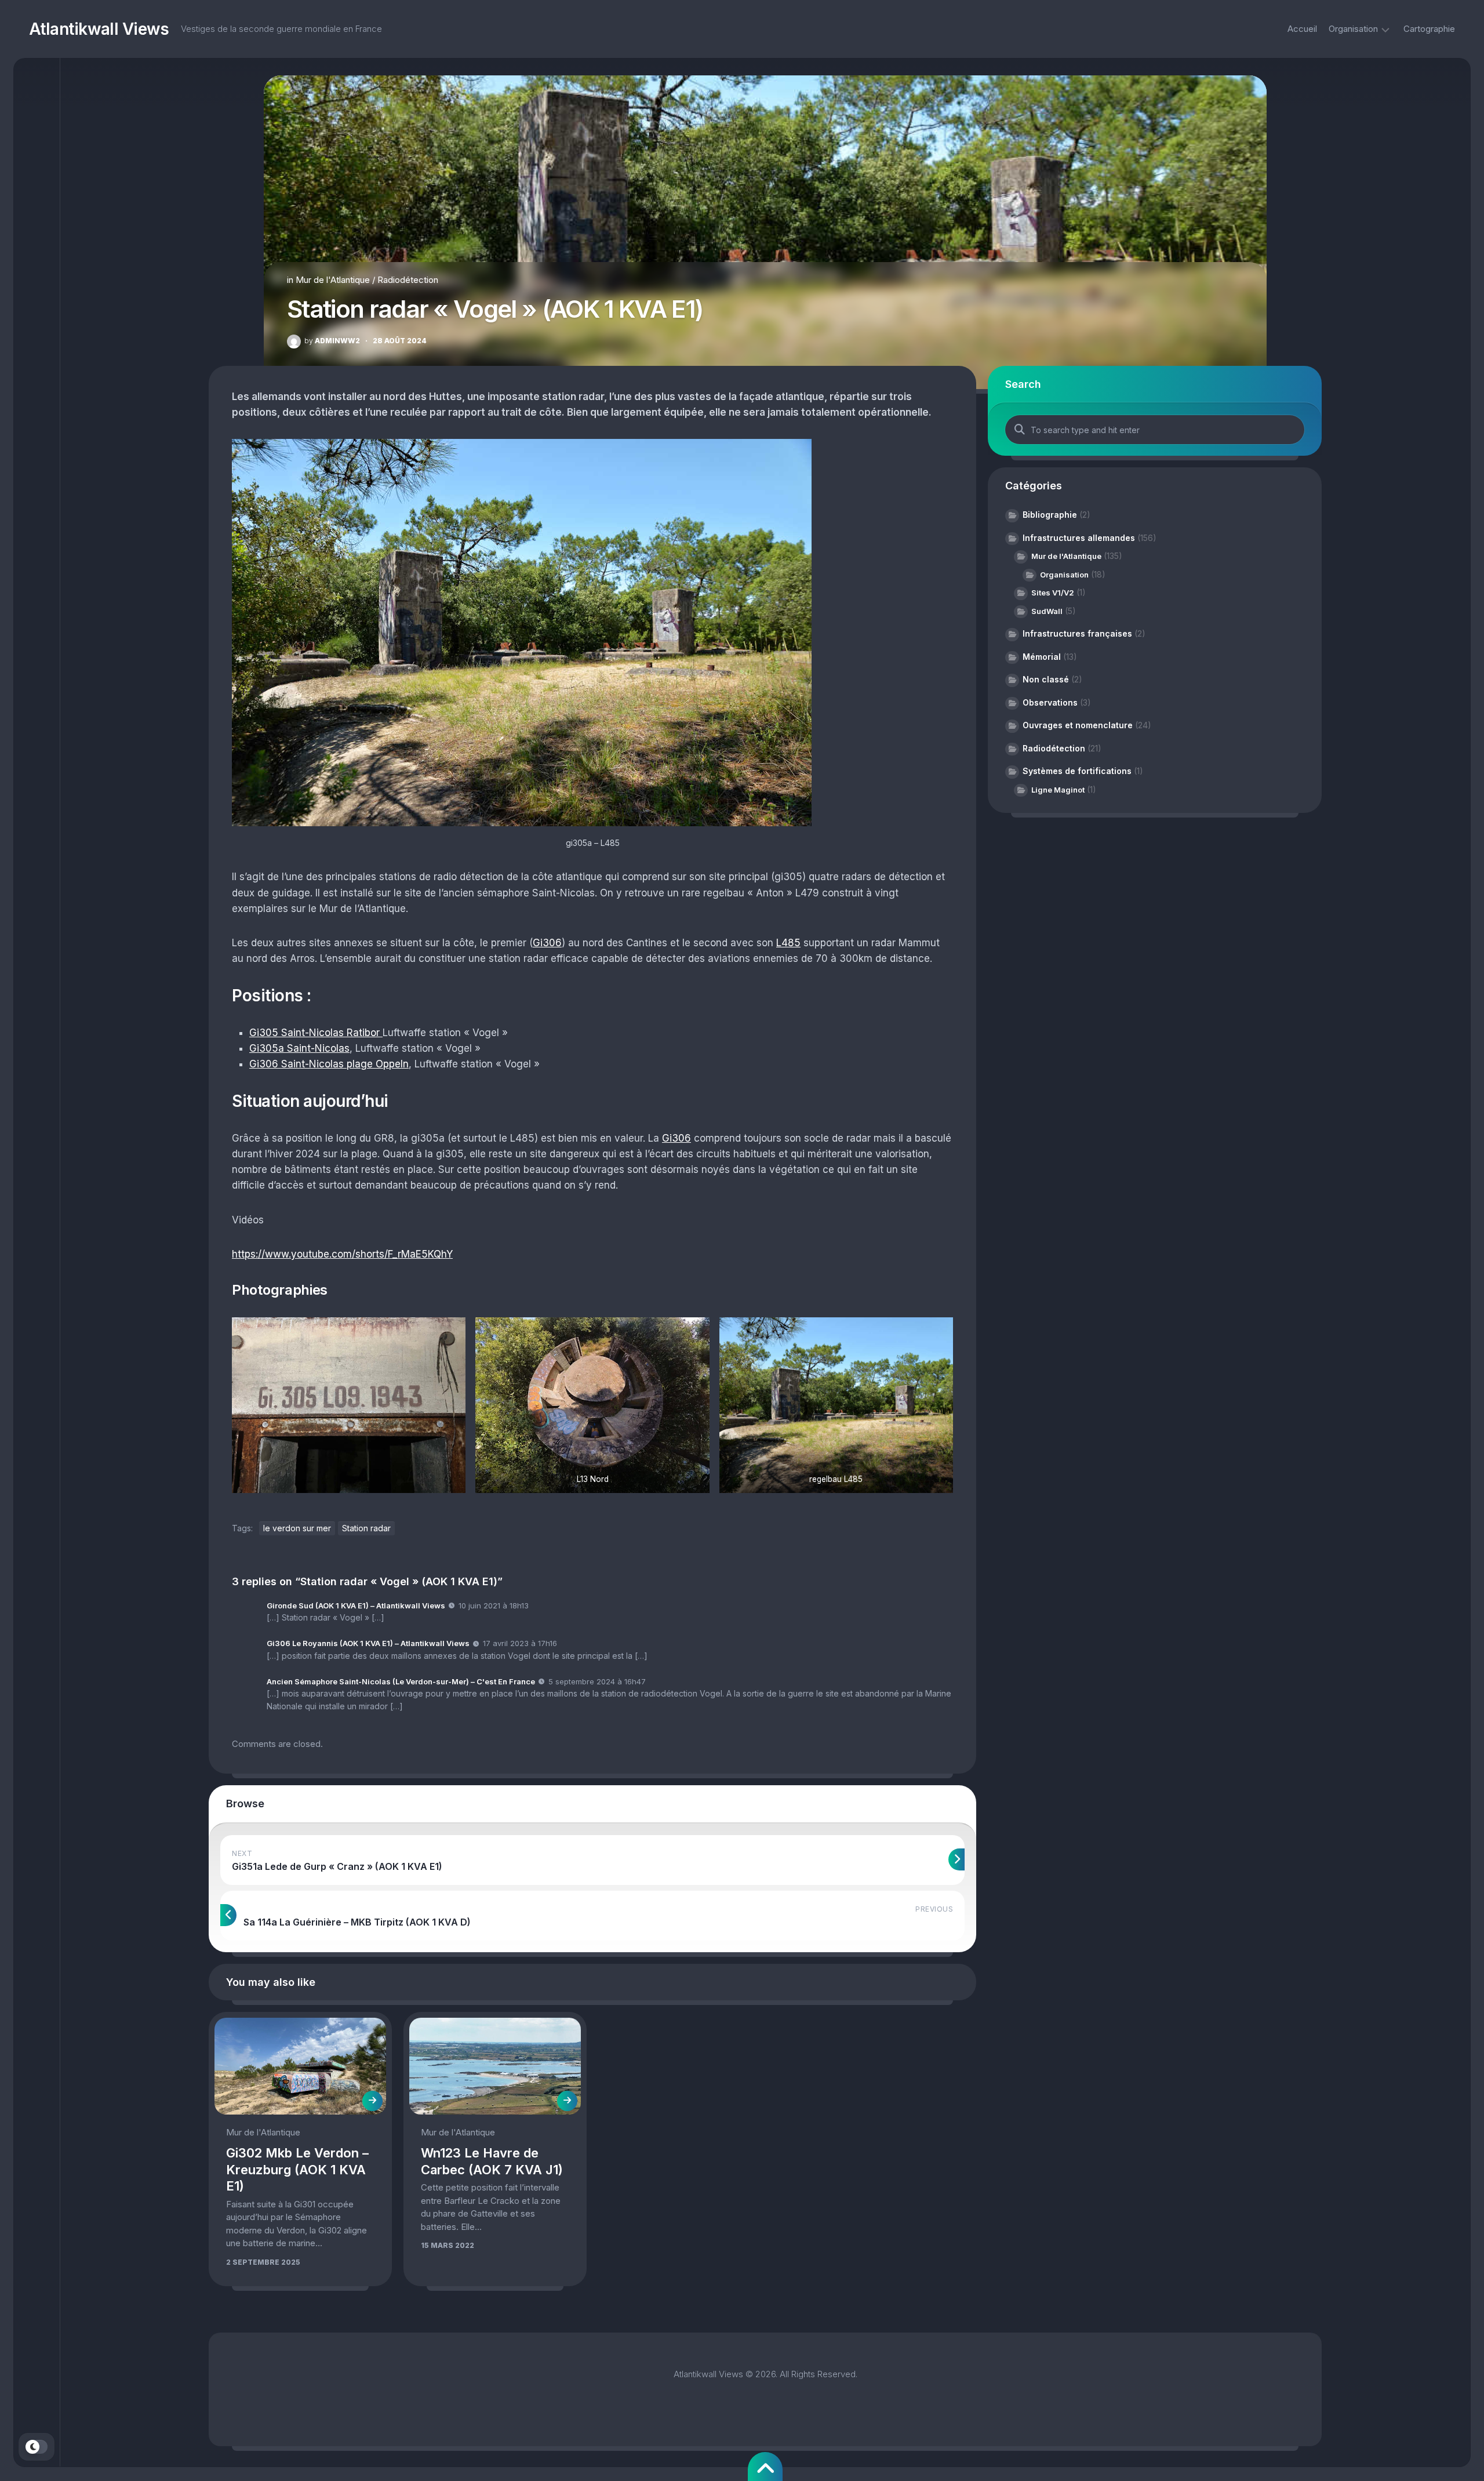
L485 (788, 943)
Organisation (1353, 29)
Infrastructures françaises (1077, 633)
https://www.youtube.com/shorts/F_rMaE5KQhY (342, 1254)
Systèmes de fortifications (1077, 771)
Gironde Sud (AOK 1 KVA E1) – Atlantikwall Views (356, 1605)
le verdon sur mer (297, 1528)
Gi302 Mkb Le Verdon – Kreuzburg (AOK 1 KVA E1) (297, 2169)
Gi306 (547, 943)
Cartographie (1429, 29)
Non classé (1046, 679)
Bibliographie (1050, 515)
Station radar (366, 1528)
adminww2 (332, 341)
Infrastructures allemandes (1079, 538)
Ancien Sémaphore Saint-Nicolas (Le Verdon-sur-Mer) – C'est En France (401, 1681)
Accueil (1302, 29)
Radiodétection (408, 280)
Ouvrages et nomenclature (1078, 725)
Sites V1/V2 (1053, 593)
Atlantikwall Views (99, 29)
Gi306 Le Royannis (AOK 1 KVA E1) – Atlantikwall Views (368, 1643)
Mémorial (1042, 657)
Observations (1050, 702)
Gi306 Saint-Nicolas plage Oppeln (329, 1064)
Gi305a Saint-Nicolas (299, 1048)
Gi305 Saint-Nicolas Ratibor (316, 1033)
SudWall (1047, 611)
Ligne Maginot (1058, 790)
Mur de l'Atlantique (333, 280)
